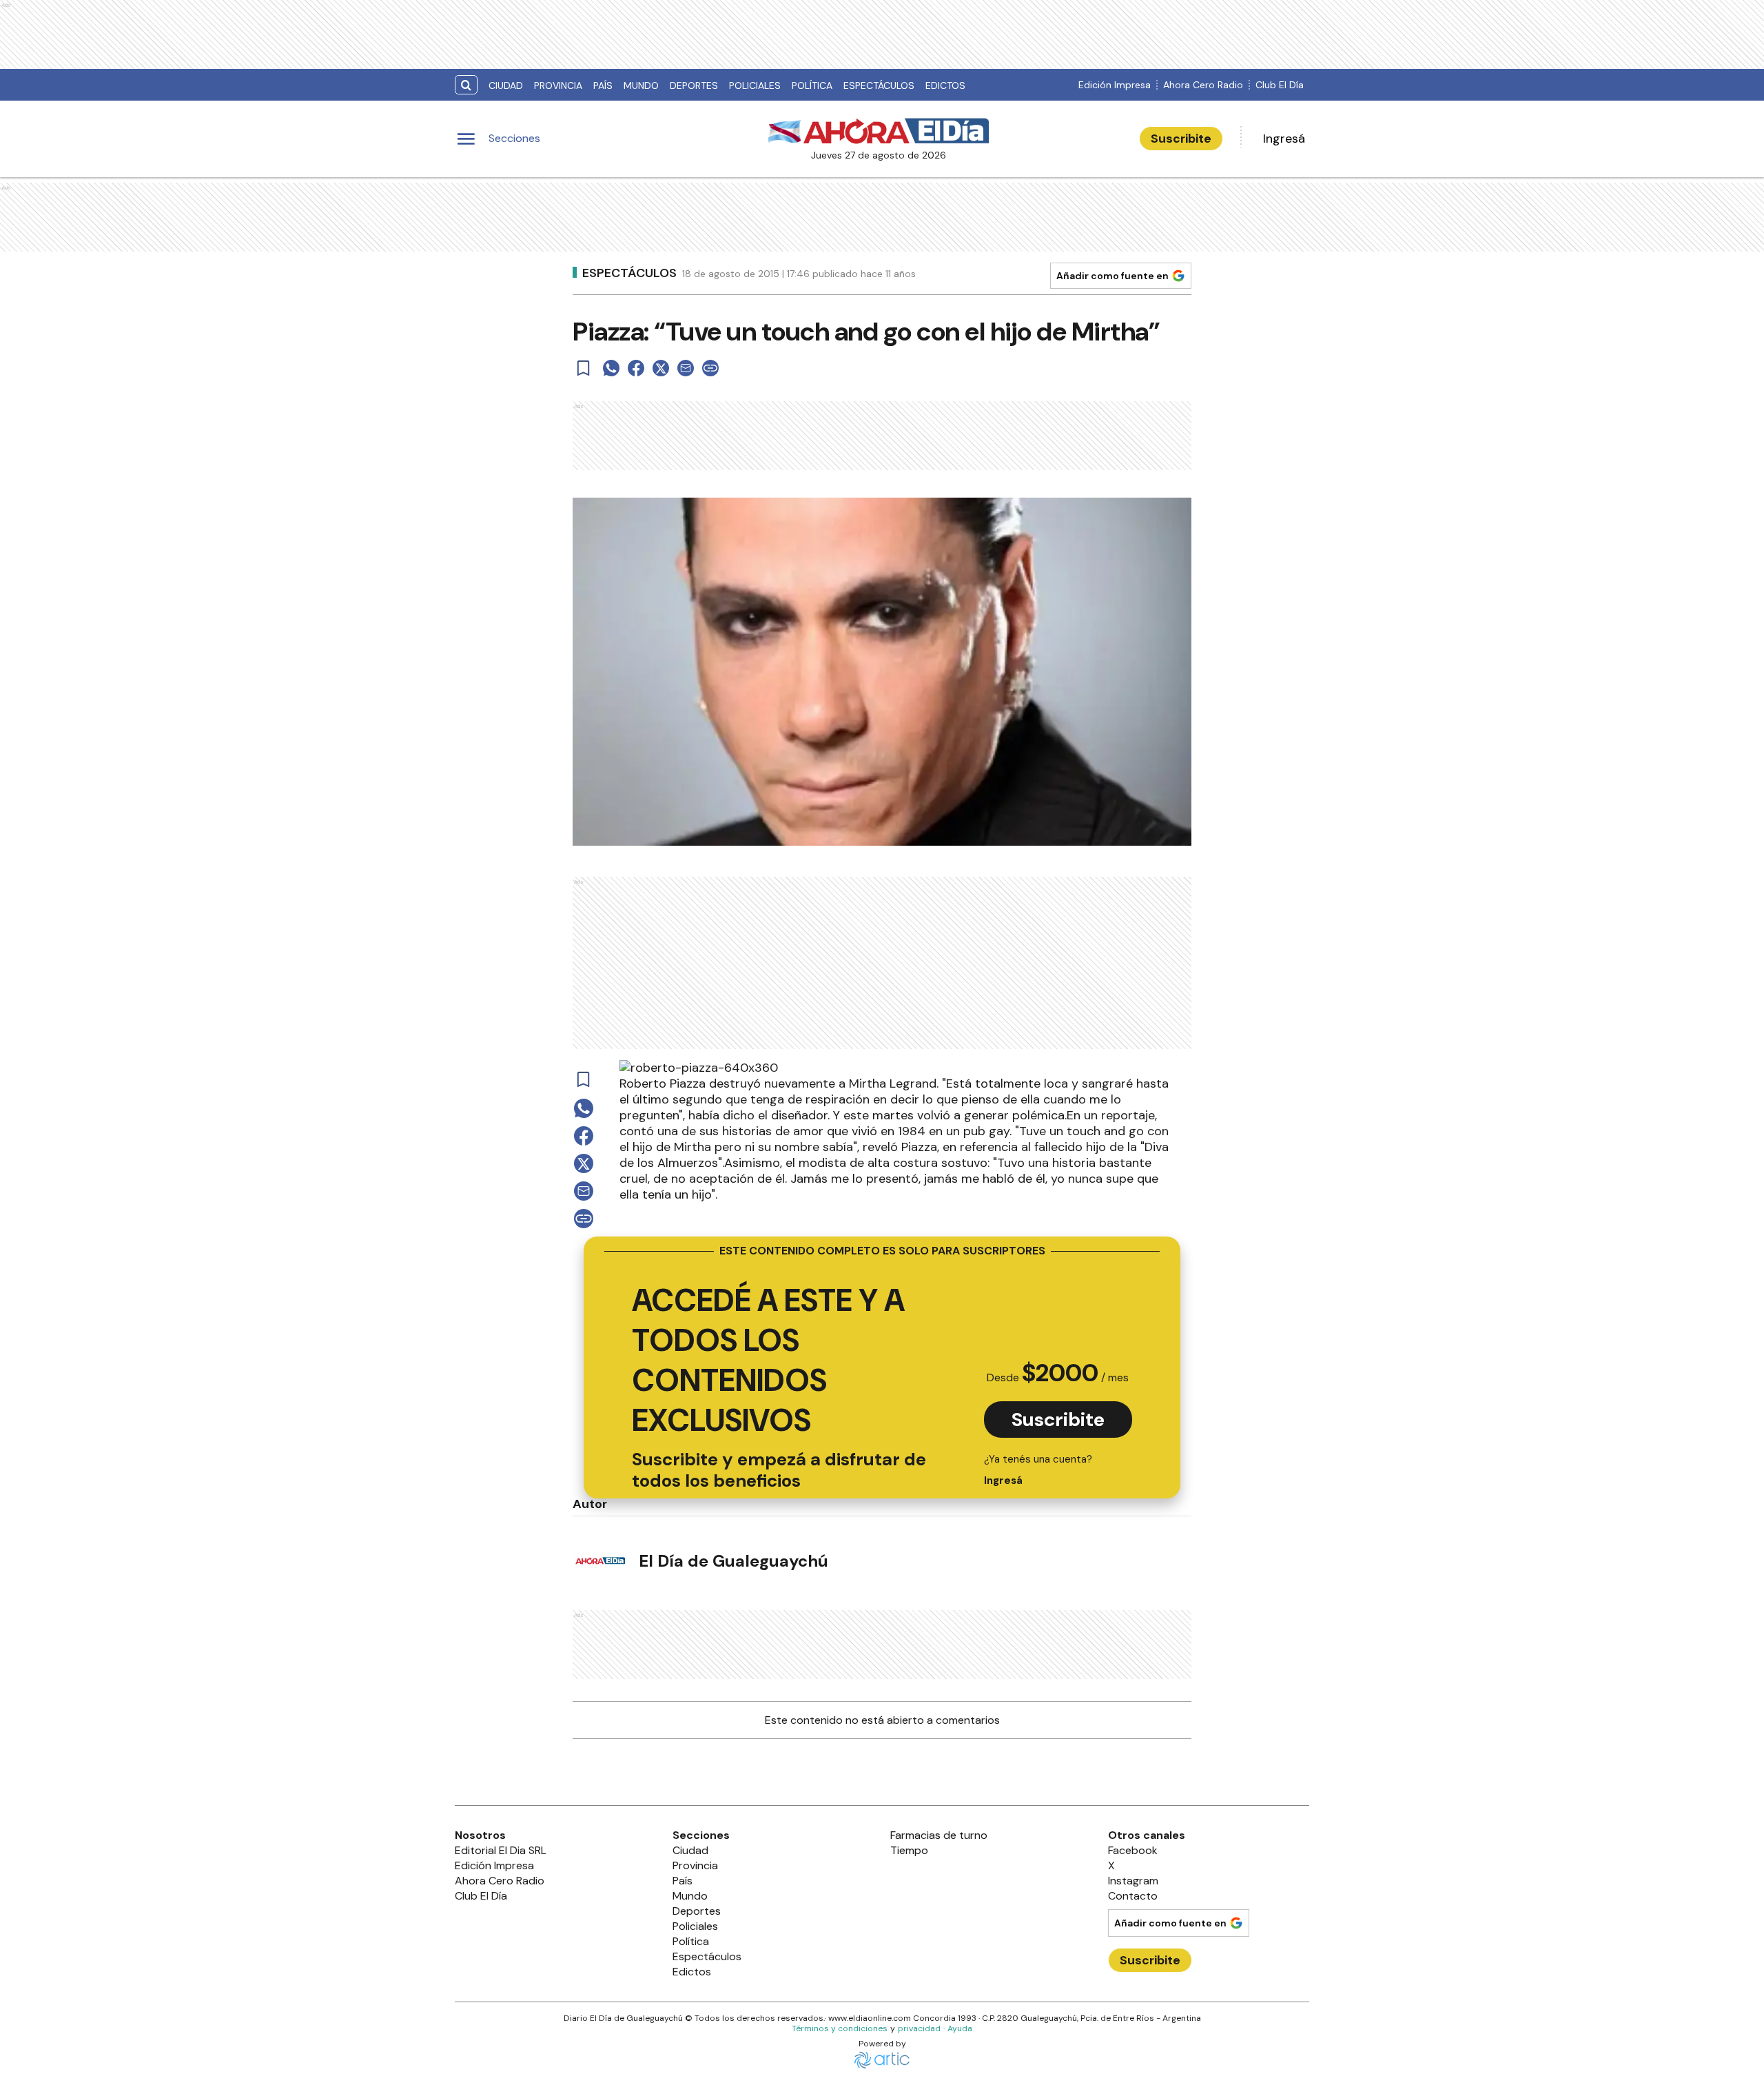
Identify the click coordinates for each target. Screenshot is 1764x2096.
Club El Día (1280, 85)
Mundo (641, 85)
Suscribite (1181, 139)
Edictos (945, 85)
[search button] (466, 85)
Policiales (755, 85)
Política (812, 85)
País (603, 85)
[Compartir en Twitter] (661, 368)
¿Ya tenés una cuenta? (1038, 1470)
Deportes (694, 85)
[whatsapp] (611, 368)
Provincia (558, 85)
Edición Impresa (1115, 85)
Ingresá (1284, 139)
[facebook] (636, 368)
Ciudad (506, 85)
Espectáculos (879, 85)
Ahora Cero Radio (1203, 85)
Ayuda (960, 2028)
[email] (686, 368)
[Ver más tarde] (584, 368)
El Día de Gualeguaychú (734, 1561)
